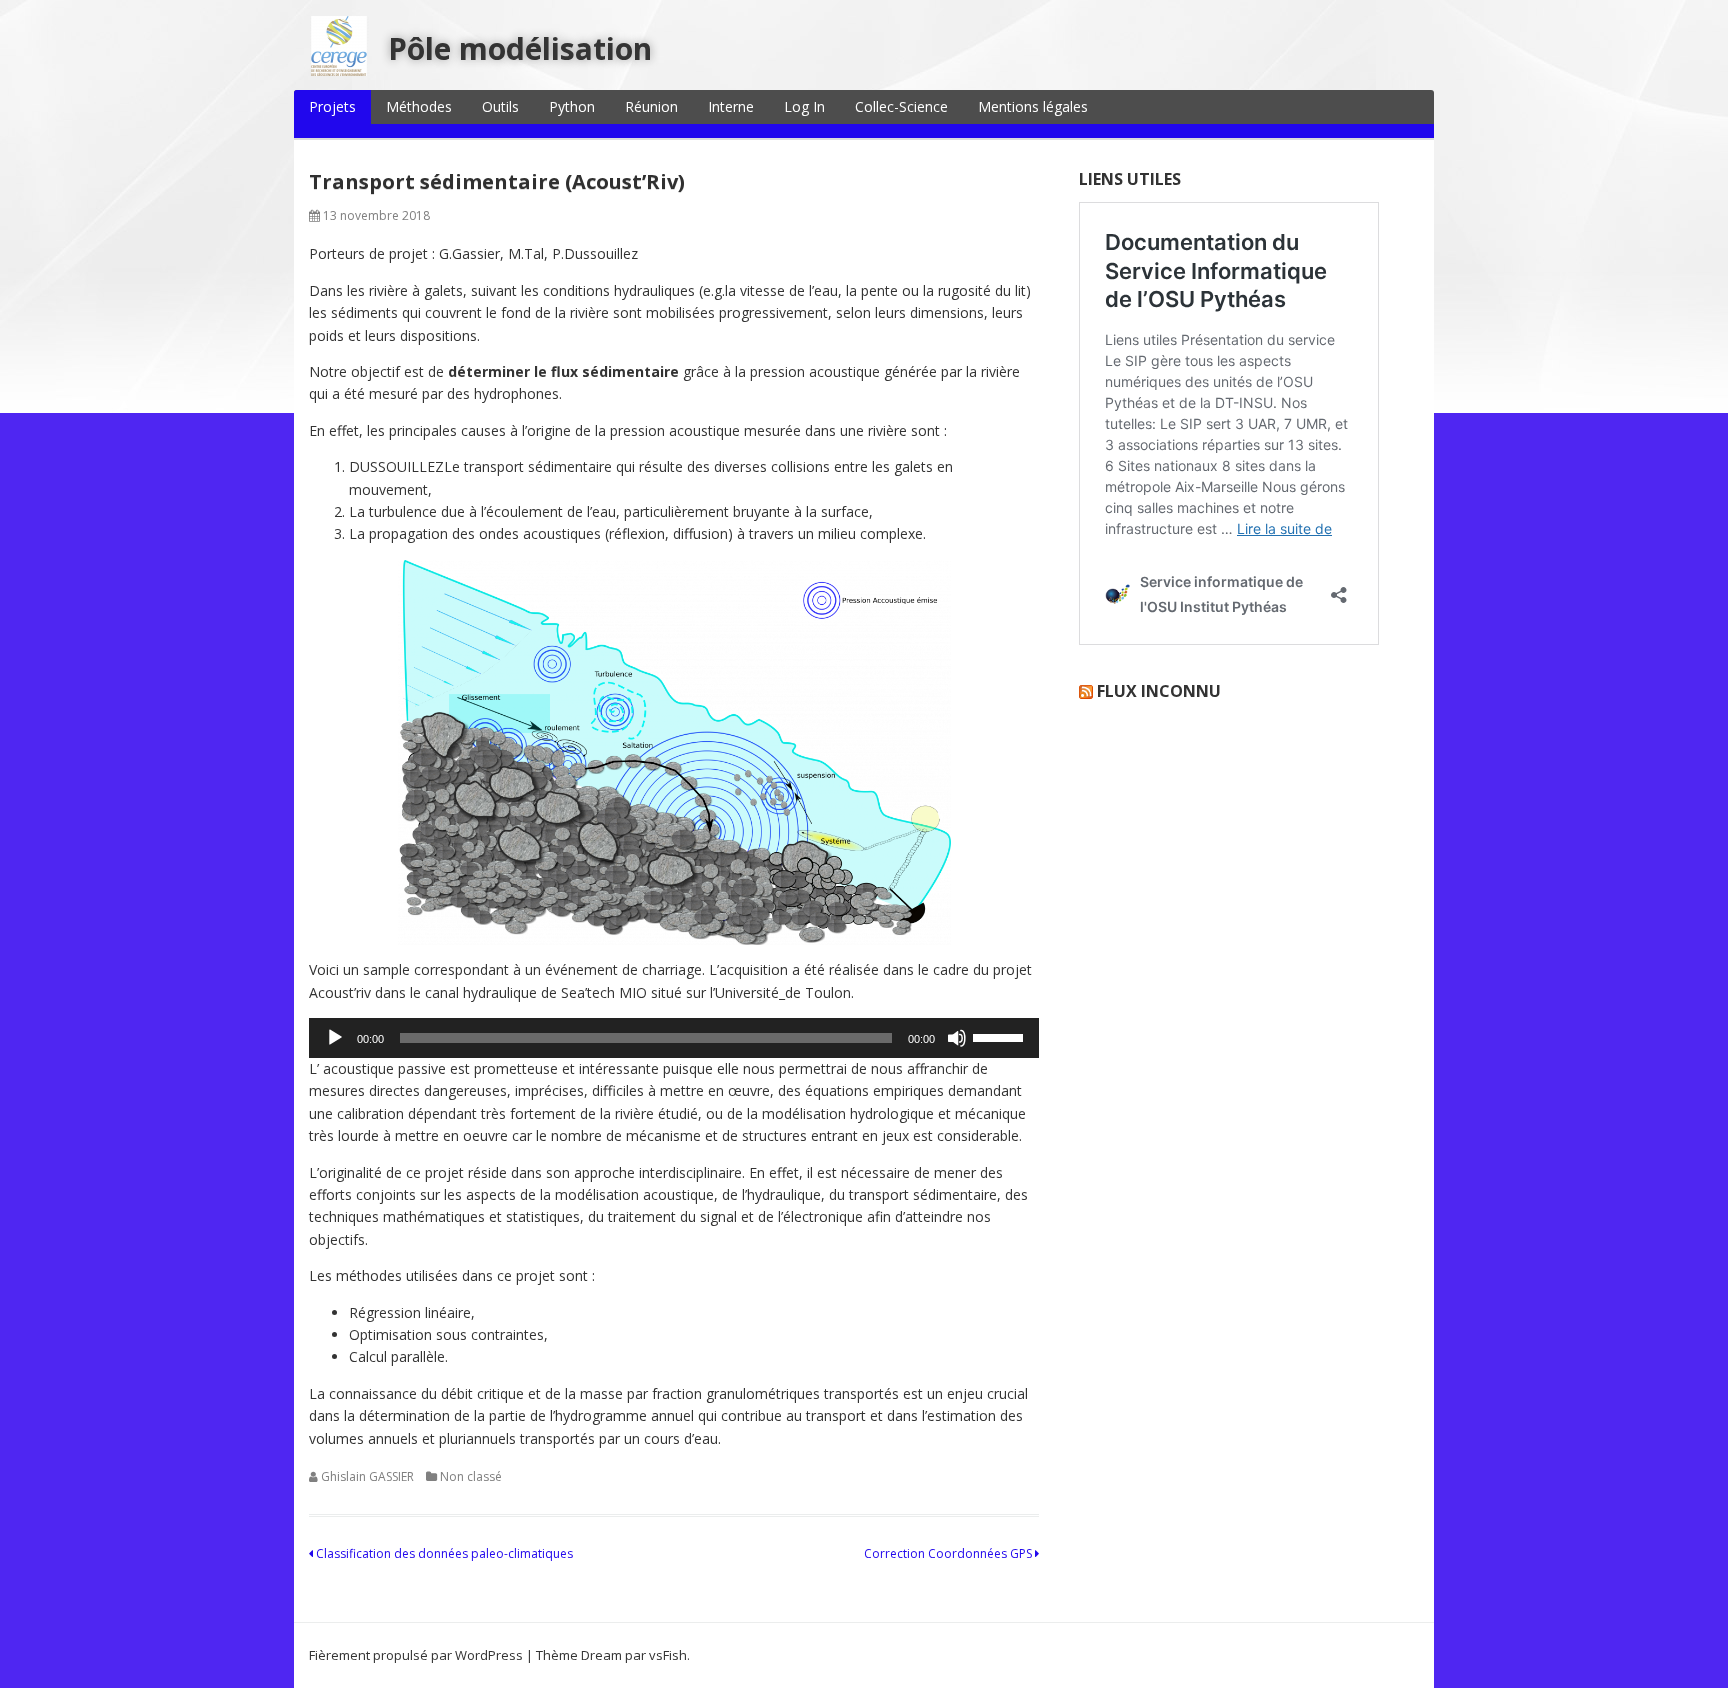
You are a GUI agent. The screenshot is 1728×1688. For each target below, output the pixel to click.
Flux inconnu (1159, 691)
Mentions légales (1033, 106)
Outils (500, 106)
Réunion (651, 106)
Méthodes (419, 106)
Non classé (471, 1476)
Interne (731, 106)
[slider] (1001, 1036)
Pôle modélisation (520, 48)
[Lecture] (335, 1038)
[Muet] (957, 1038)
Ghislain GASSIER (367, 1476)
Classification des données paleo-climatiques (443, 1553)
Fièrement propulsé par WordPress (416, 1655)
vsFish (668, 1655)
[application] (674, 1038)
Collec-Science (901, 106)
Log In (804, 106)
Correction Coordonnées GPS (949, 1553)
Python (572, 106)
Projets (332, 106)
